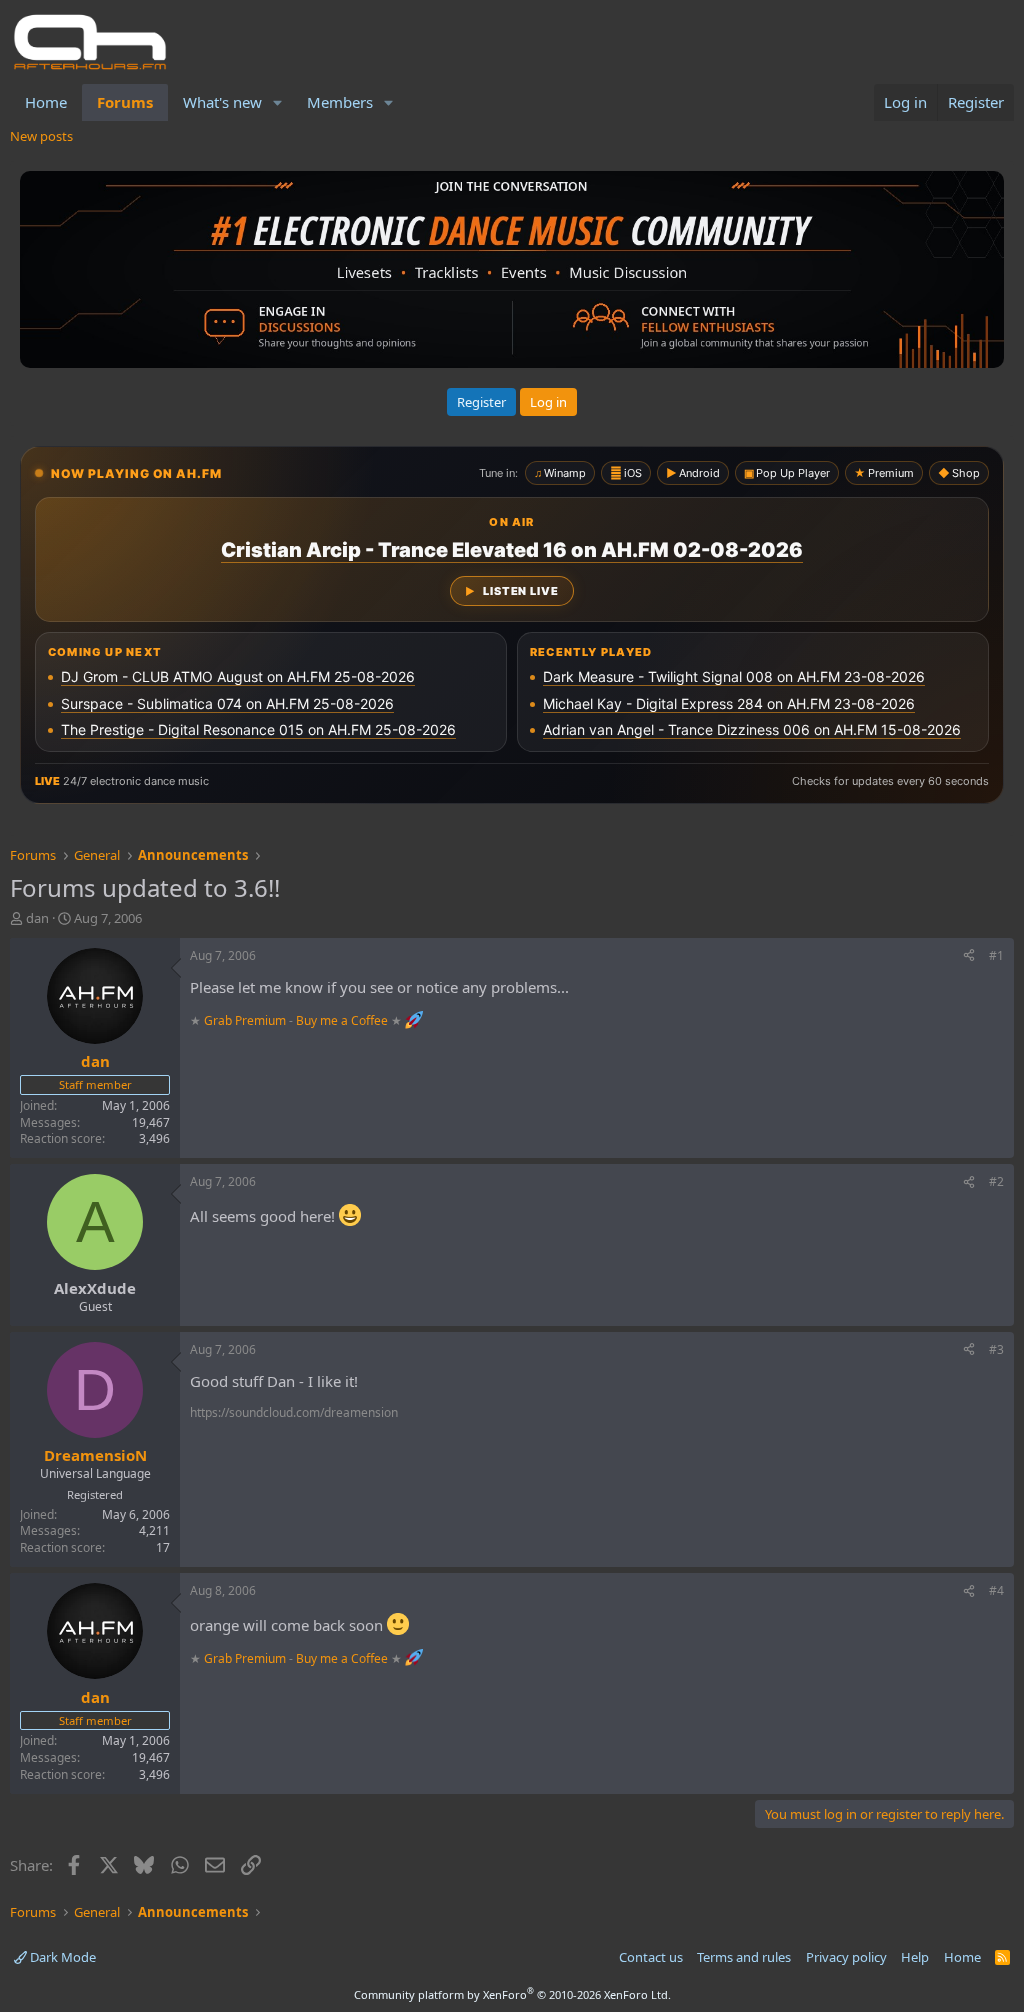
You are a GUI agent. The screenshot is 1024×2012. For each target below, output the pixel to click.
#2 (996, 1181)
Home (46, 102)
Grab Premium (246, 1020)
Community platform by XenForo (512, 1994)
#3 (996, 1349)
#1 (996, 955)
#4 (996, 1590)
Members (340, 102)
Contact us (651, 1957)
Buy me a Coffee (342, 1020)
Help (915, 1957)
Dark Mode (61, 1957)
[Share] (969, 956)
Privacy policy (846, 1957)
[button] (278, 102)
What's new (222, 102)
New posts (41, 136)
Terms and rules (744, 1957)
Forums (125, 102)
